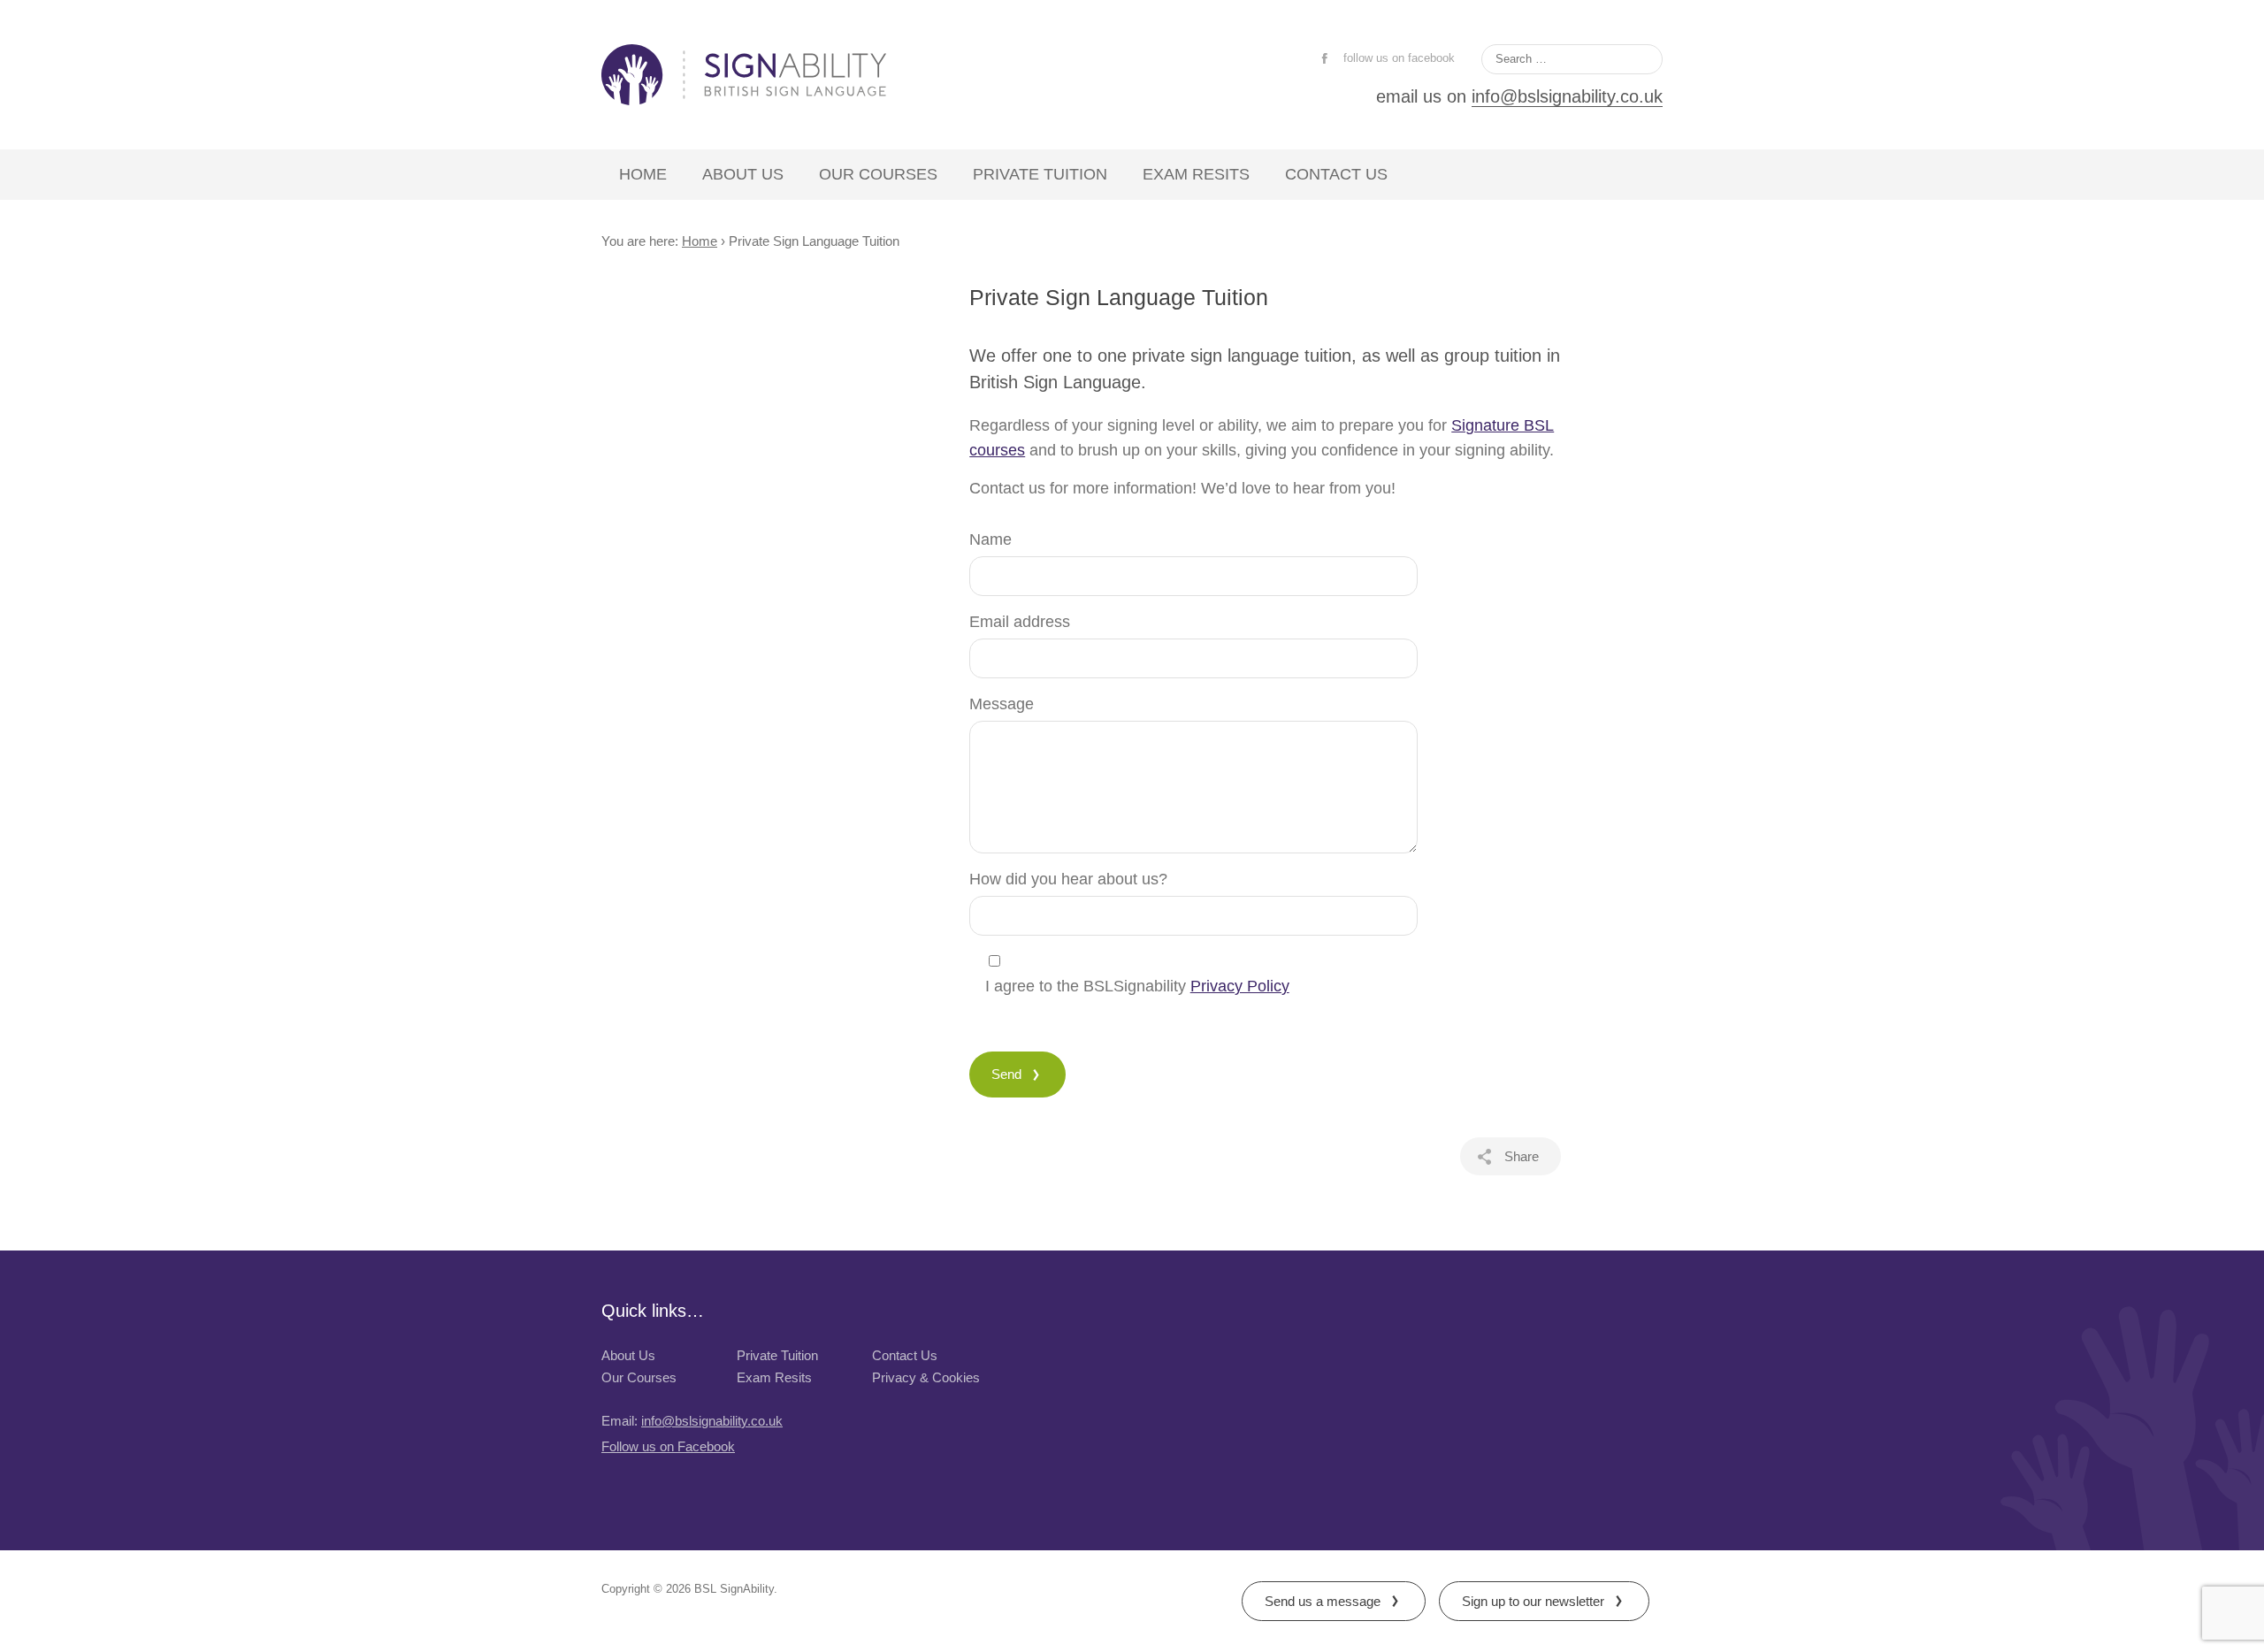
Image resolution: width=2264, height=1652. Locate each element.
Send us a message (1323, 1601)
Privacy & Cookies (926, 1377)
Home (643, 174)
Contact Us (1336, 174)
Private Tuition (1040, 174)
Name (990, 539)
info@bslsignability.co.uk (1567, 96)
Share (1522, 1156)
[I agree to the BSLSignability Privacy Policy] (1209, 961)
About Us (743, 174)
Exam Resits (1196, 174)
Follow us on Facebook (668, 1446)
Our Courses (878, 174)
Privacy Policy (1240, 986)
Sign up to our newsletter (1533, 1601)
